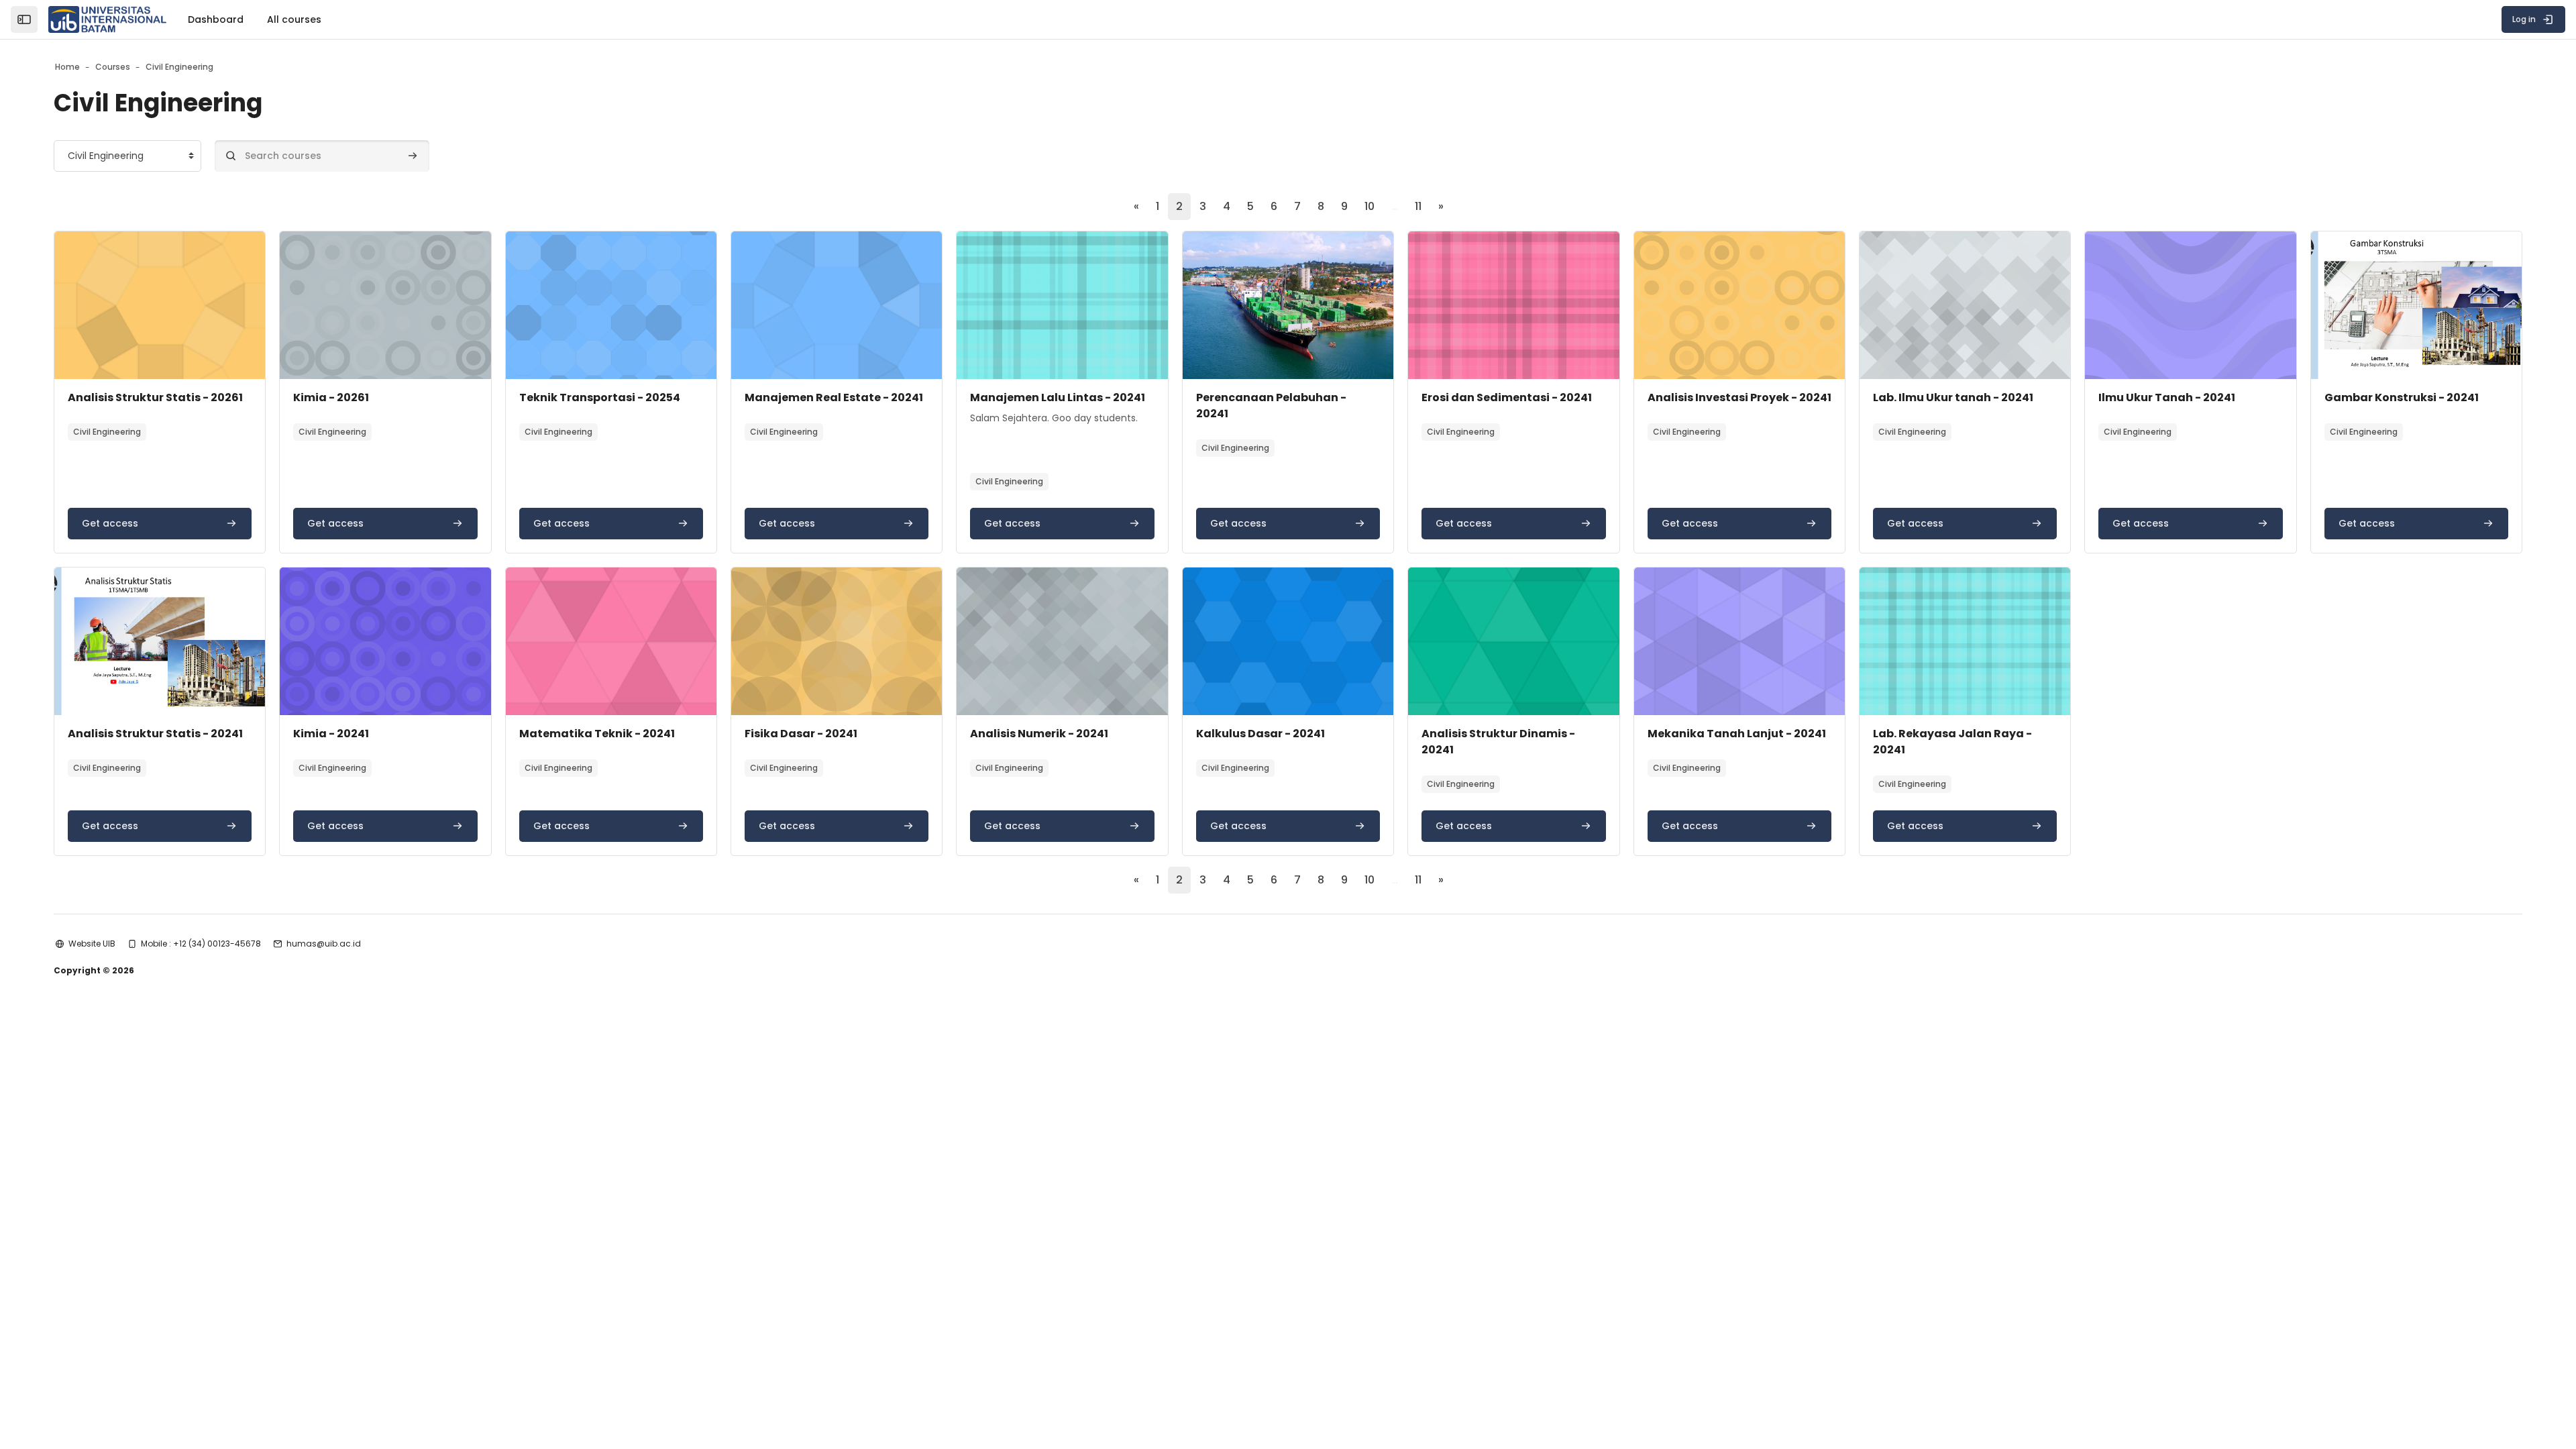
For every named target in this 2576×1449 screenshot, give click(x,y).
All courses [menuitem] (294, 19)
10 (1370, 206)
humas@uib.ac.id (324, 944)
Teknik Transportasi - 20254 (600, 397)
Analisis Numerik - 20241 (1039, 734)
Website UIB (92, 944)
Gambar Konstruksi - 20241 (2402, 397)
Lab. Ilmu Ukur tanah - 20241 (1953, 397)
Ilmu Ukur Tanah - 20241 (2167, 397)
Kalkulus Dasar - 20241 (1260, 734)
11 (1418, 206)
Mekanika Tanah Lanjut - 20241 (1737, 734)
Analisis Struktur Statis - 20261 (155, 397)
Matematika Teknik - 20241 (597, 734)
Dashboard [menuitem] (216, 19)
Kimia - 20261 (331, 397)
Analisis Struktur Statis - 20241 (155, 734)
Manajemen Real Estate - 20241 (834, 397)
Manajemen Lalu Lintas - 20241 (1058, 397)
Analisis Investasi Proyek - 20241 (1739, 397)
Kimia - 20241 (331, 734)
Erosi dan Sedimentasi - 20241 (1507, 397)
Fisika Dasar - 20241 (801, 734)
